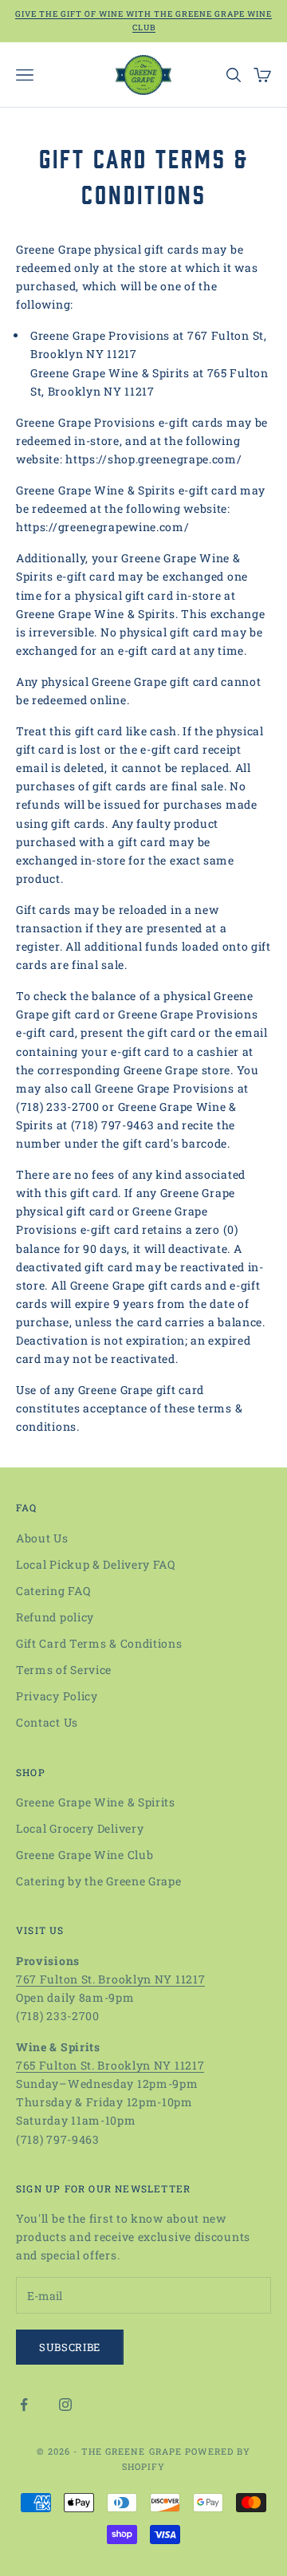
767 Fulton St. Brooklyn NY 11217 (110, 1979)
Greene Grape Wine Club (85, 1855)
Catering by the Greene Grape (99, 1881)
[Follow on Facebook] (24, 2405)
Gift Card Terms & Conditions (99, 1643)
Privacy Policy (57, 1696)
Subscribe (70, 2347)
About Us (42, 1538)
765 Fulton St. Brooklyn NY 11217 (110, 2065)
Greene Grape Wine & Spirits (96, 1802)
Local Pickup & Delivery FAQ (96, 1564)
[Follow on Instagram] (65, 2405)
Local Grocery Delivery (80, 1828)
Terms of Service (64, 1670)
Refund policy (55, 1617)
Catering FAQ (53, 1591)
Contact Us (47, 1722)
